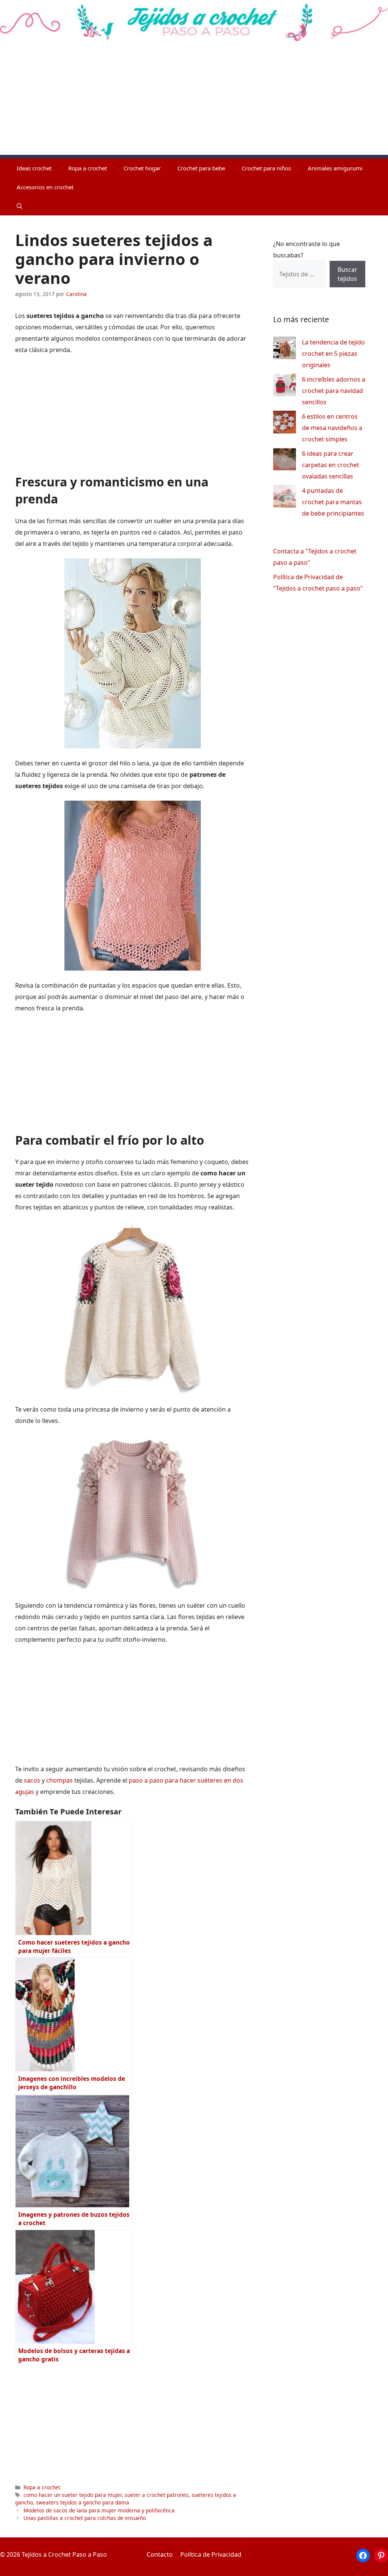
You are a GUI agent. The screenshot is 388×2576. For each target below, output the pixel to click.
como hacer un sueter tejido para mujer (73, 2495)
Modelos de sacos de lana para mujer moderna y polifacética (99, 2510)
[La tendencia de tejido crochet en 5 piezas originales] (285, 350)
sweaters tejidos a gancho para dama (83, 2502)
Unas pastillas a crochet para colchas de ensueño (85, 2518)
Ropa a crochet (88, 168)
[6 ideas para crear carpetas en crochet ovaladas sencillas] (285, 461)
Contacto (160, 2554)
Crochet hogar (142, 168)
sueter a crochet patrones (157, 2495)
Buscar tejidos (347, 274)
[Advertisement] (194, 102)
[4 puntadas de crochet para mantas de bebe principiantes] (285, 498)
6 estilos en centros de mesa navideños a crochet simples (332, 428)
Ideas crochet (34, 168)
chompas (59, 1780)
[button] (20, 206)
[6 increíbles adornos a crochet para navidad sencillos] (285, 387)
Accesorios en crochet (45, 187)
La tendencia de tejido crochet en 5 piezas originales (333, 354)
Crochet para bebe (201, 168)
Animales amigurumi (335, 168)
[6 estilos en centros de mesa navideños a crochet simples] (285, 424)
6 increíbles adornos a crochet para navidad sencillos (334, 391)
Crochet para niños (266, 168)
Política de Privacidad (211, 2554)
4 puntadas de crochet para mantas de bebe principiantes (333, 502)
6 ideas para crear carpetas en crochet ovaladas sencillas (331, 465)
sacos (32, 1780)
